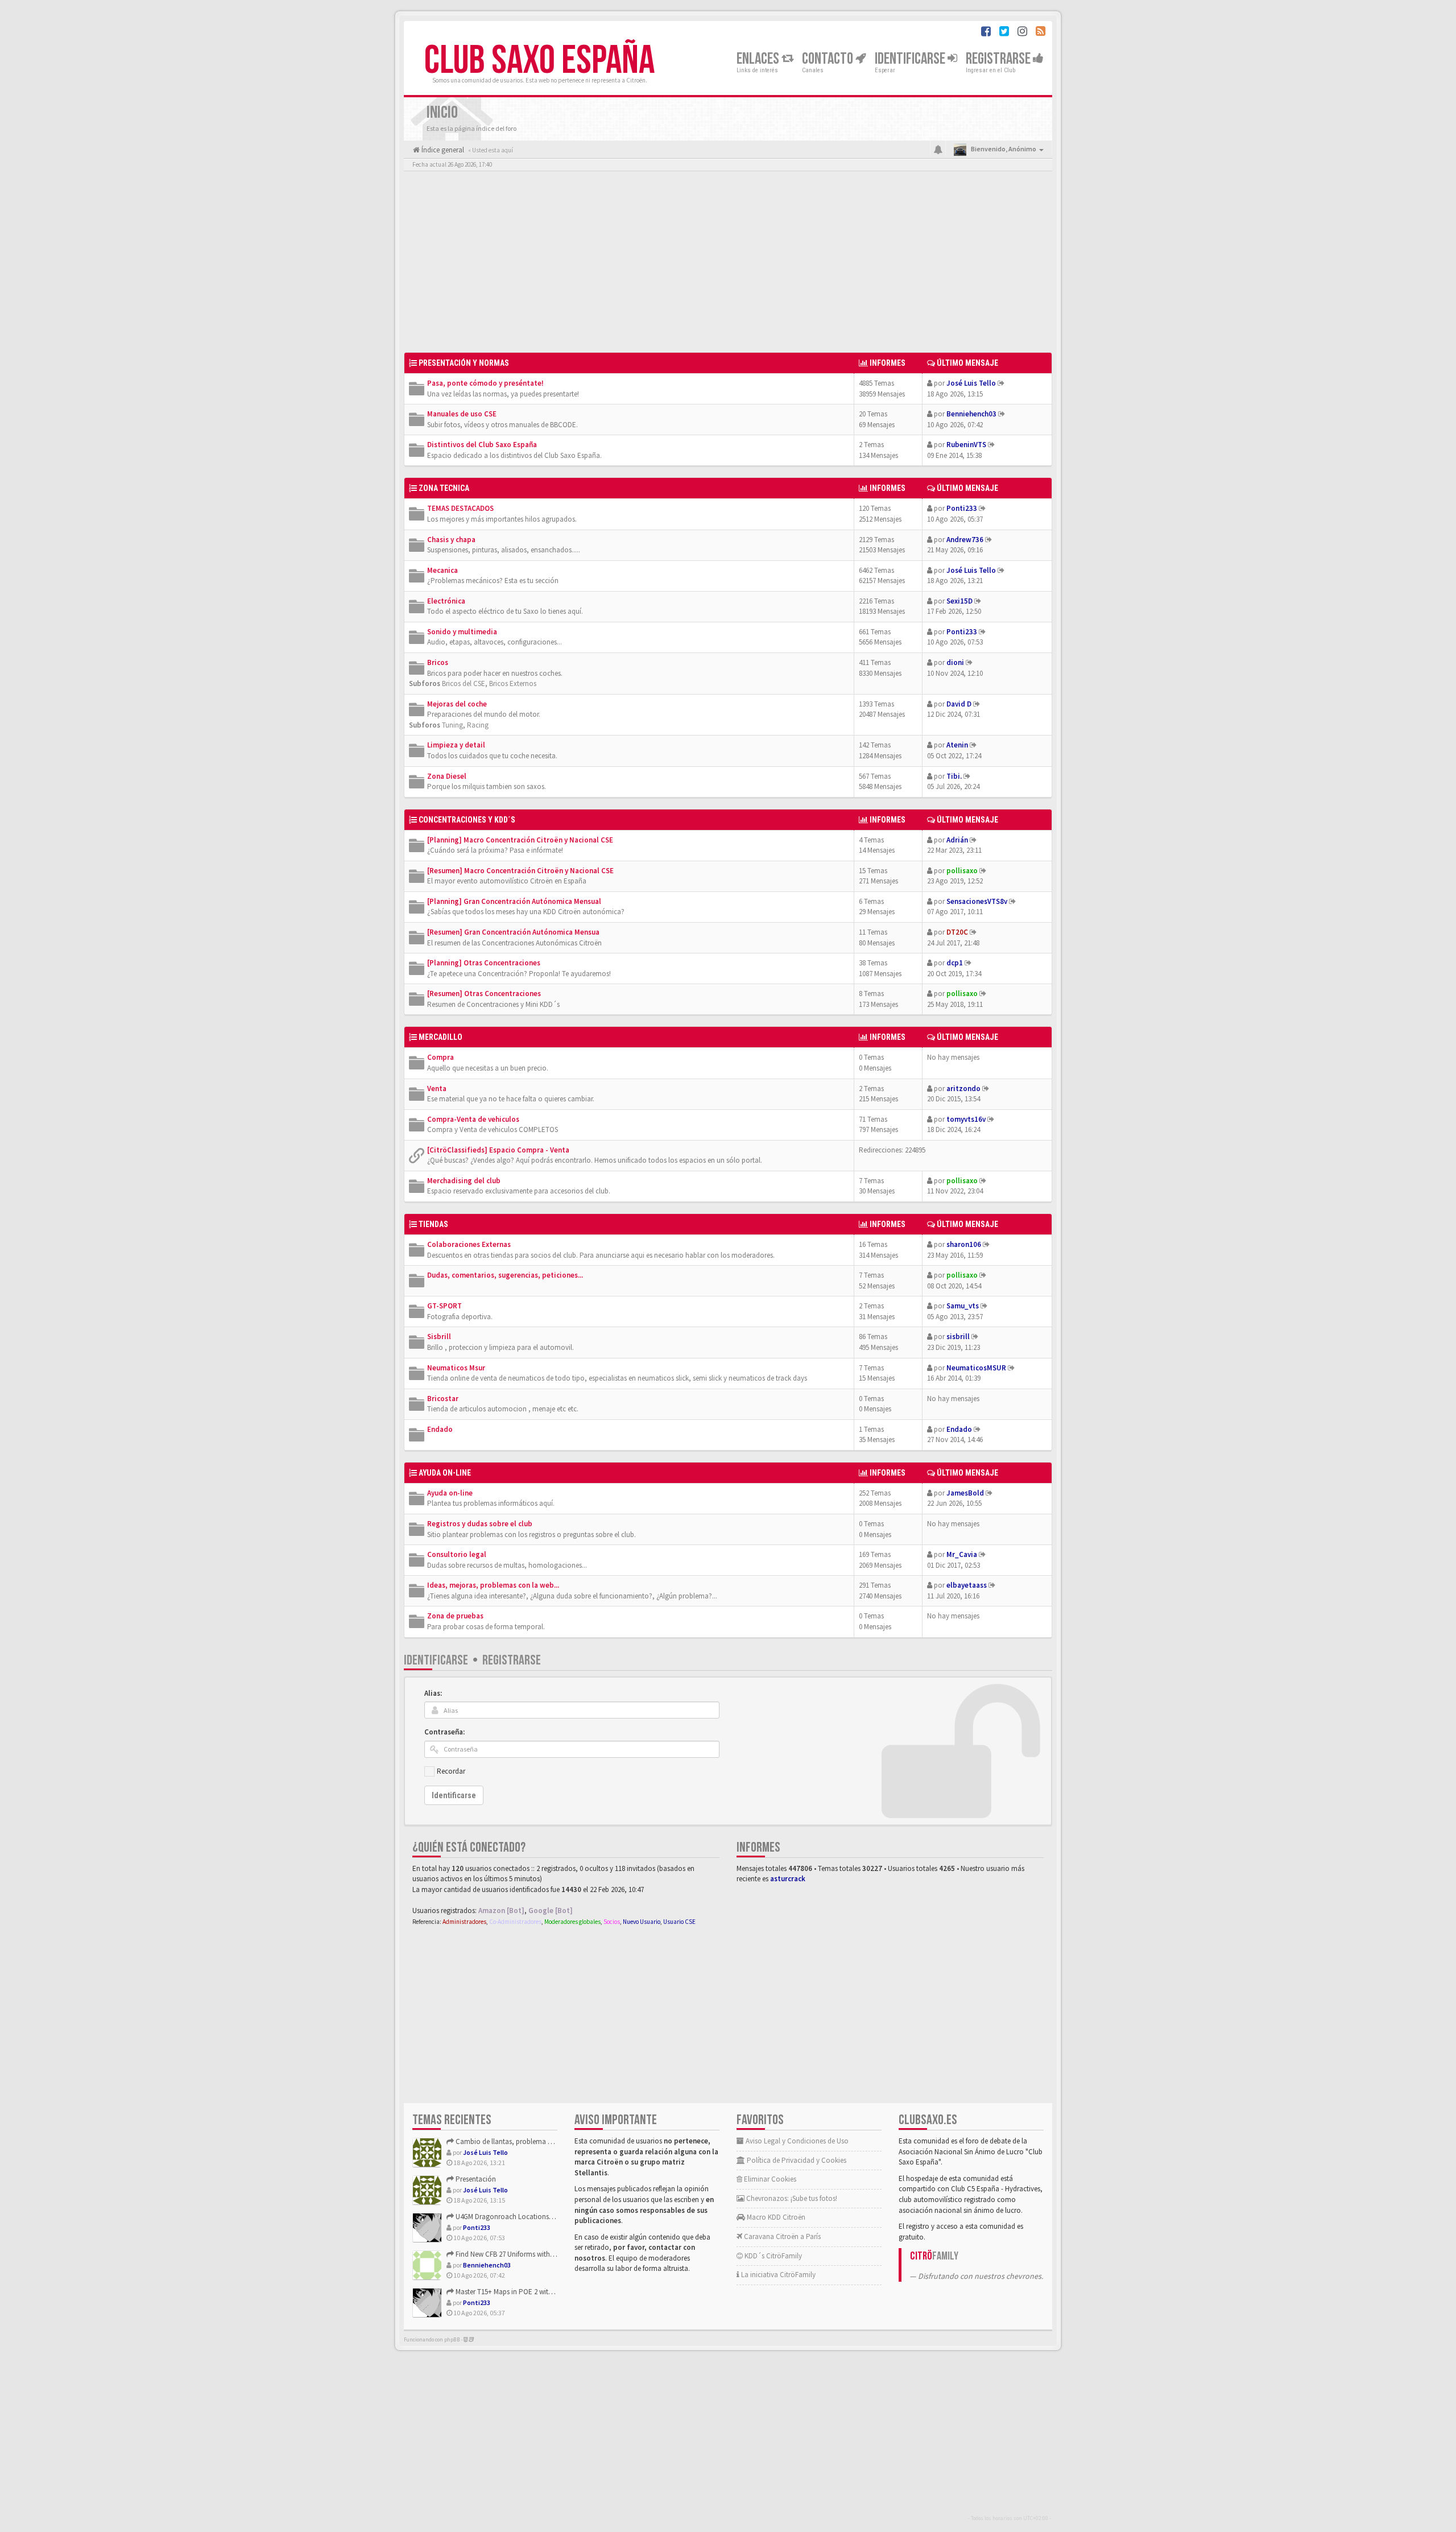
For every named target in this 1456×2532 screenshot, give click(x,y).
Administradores (464, 1922)
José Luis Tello (971, 383)
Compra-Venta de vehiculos (473, 1119)
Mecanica (442, 570)
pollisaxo (962, 871)
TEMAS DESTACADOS (460, 508)
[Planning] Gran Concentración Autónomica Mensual (514, 901)
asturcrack (788, 1879)
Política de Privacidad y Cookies (796, 2160)
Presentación (475, 2179)
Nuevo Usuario (642, 1922)
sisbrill (958, 1337)
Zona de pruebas (455, 1616)
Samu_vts (963, 1306)
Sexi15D (959, 601)
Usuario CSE (679, 1922)
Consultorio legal (457, 1554)
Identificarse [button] (911, 59)
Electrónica (446, 601)
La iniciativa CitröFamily (777, 2275)
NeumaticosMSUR (976, 1368)
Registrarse (999, 59)
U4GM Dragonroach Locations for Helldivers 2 (524, 2217)
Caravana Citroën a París (781, 2236)
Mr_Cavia (962, 1554)
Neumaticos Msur (456, 1368)
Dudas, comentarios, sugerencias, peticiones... (505, 1275)
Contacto (829, 59)
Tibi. (954, 776)
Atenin (957, 745)
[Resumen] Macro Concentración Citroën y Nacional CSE (520, 871)
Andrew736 (965, 540)
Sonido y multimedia (462, 632)
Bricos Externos (513, 683)
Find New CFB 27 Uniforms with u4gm (512, 2254)
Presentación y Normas (464, 363)
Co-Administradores (515, 1922)
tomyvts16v (966, 1119)
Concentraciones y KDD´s (467, 820)
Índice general (442, 150)
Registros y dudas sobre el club (480, 1524)
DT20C (957, 932)
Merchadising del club (464, 1181)
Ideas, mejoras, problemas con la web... (493, 1585)
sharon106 (964, 1244)
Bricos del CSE (464, 683)
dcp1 (955, 963)
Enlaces (759, 59)
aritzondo (963, 1089)
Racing (478, 725)
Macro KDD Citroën (775, 2217)
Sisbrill (439, 1337)
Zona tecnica (444, 488)
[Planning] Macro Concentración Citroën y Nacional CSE (520, 840)
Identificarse (436, 1660)
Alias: (433, 1693)
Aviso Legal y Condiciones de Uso (796, 2141)
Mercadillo (440, 1037)
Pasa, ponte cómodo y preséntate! (485, 383)
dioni (955, 662)
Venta (437, 1089)
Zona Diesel (447, 776)
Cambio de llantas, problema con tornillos (520, 2141)
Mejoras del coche (457, 704)
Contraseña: (444, 1732)
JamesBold (965, 1493)
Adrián (957, 840)
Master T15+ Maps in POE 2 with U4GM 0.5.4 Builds (530, 2292)
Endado (440, 1429)
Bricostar (443, 1399)
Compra (440, 1057)
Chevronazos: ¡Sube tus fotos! (791, 2198)
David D (959, 704)
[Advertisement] (728, 265)
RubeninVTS (966, 445)
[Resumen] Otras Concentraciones (484, 994)
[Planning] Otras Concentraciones (484, 963)
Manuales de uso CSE (462, 414)
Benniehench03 (971, 414)
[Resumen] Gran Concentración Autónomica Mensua (513, 932)
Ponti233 (962, 508)
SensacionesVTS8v (977, 901)
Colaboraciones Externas (469, 1244)
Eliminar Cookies (769, 2179)
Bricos (438, 662)
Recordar (451, 1771)
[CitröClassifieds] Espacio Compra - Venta (498, 1150)
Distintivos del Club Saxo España (482, 445)
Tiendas (433, 1224)
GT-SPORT (444, 1306)
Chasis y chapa (451, 540)
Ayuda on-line (445, 1473)
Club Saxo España (539, 61)
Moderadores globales (572, 1922)
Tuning (452, 725)
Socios (612, 1922)
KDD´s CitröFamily (772, 2256)
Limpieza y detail (456, 745)
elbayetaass (967, 1585)
